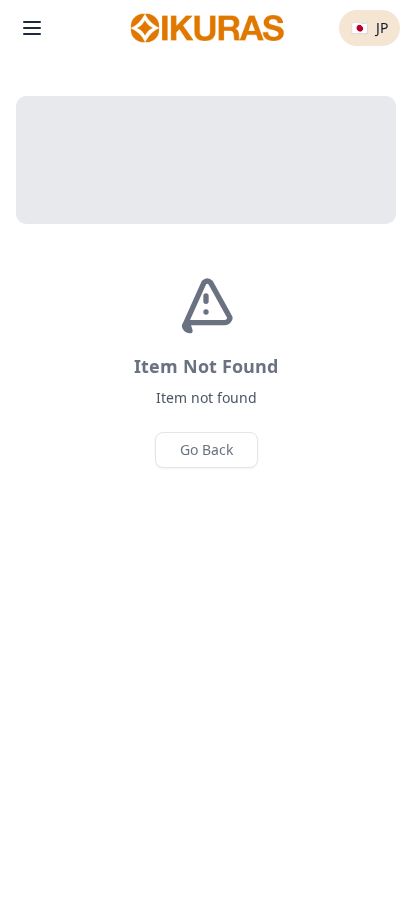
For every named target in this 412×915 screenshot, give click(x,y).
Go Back (206, 449)
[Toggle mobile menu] (32, 28)
